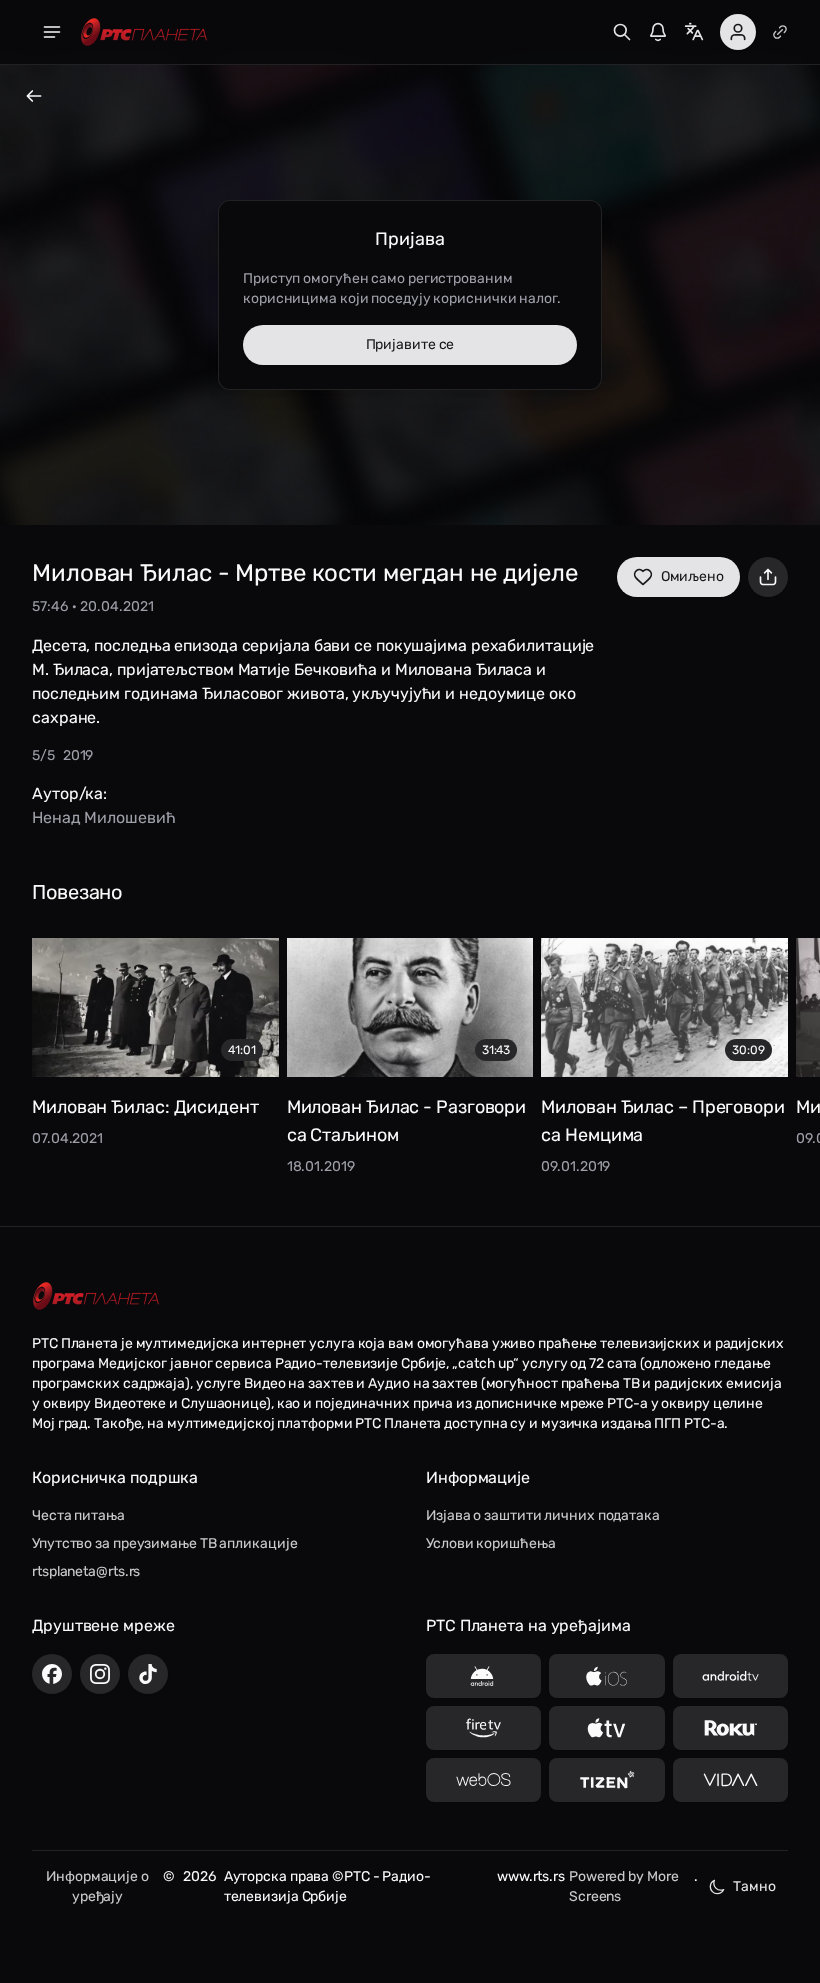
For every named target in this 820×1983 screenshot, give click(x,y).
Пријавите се (410, 344)
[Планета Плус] (780, 32)
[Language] (694, 32)
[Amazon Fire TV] (483, 1728)
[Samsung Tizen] (606, 1780)
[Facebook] (52, 1674)
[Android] (483, 1676)
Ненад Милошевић (104, 817)
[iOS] (606, 1676)
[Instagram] (100, 1674)
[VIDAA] (730, 1780)
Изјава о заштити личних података (543, 1515)
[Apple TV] (606, 1728)
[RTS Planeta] (144, 32)
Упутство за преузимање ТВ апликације (164, 1543)
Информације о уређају (97, 1886)
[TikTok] (148, 1674)
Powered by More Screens (624, 1886)
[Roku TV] (730, 1728)
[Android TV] (730, 1676)
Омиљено (692, 576)
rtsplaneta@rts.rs (86, 1571)
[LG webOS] (483, 1780)
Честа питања (78, 1515)
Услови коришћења (490, 1543)
